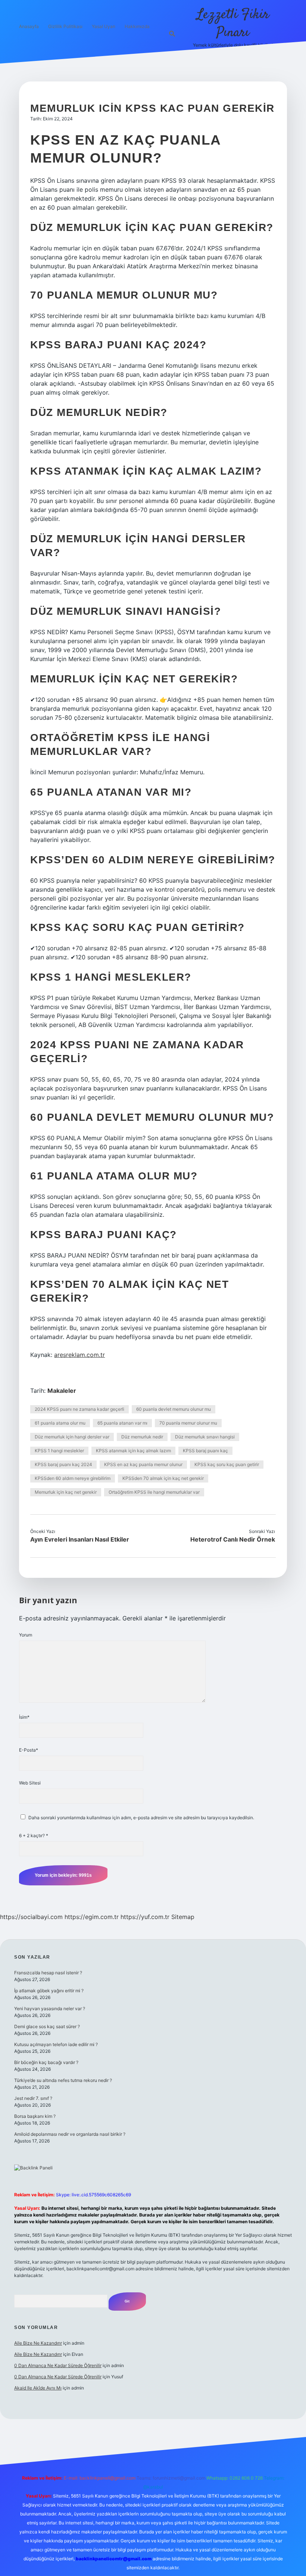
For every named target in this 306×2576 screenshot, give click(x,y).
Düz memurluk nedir (142, 1437)
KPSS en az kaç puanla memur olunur (143, 1464)
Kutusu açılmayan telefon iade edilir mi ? (56, 2044)
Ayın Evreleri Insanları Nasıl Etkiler (80, 1539)
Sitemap (183, 1917)
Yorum (26, 1635)
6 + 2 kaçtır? (34, 1835)
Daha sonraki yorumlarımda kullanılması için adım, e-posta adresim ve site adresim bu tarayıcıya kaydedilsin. (141, 1818)
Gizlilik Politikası (65, 26)
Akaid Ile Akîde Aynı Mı (38, 2388)
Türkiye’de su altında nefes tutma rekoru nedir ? (63, 2080)
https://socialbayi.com (31, 1917)
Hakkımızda (137, 26)
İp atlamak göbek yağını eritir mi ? (49, 1991)
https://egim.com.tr (92, 1917)
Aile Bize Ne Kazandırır (38, 2343)
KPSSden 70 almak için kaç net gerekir (163, 1478)
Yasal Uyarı (104, 26)
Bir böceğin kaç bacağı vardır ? (46, 2062)
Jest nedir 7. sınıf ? (33, 2098)
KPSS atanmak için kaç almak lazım (133, 1451)
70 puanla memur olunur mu (188, 1423)
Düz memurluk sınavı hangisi (205, 1437)
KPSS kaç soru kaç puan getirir (227, 1464)
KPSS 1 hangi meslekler (59, 1451)
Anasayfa (29, 26)
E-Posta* (29, 1750)
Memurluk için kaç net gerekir (66, 1492)
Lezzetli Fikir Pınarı (233, 24)
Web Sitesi (30, 1783)
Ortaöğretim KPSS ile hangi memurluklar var (154, 1492)
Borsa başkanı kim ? (35, 2116)
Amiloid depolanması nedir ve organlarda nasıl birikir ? (70, 2134)
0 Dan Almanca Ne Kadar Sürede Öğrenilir (58, 2365)
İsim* (24, 1717)
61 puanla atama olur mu (60, 1423)
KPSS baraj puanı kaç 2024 (63, 1464)
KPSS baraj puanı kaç (205, 1451)
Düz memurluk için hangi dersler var (72, 1437)
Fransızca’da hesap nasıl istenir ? (48, 1973)
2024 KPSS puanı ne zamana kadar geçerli (79, 1409)
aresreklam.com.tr (79, 1355)
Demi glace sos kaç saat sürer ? (47, 2026)
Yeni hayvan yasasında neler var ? (50, 2009)
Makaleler (62, 1391)
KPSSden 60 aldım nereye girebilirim (73, 1478)
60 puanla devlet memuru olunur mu (174, 1409)
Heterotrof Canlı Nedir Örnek (233, 1539)
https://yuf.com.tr (145, 1917)
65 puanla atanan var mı (122, 1423)
